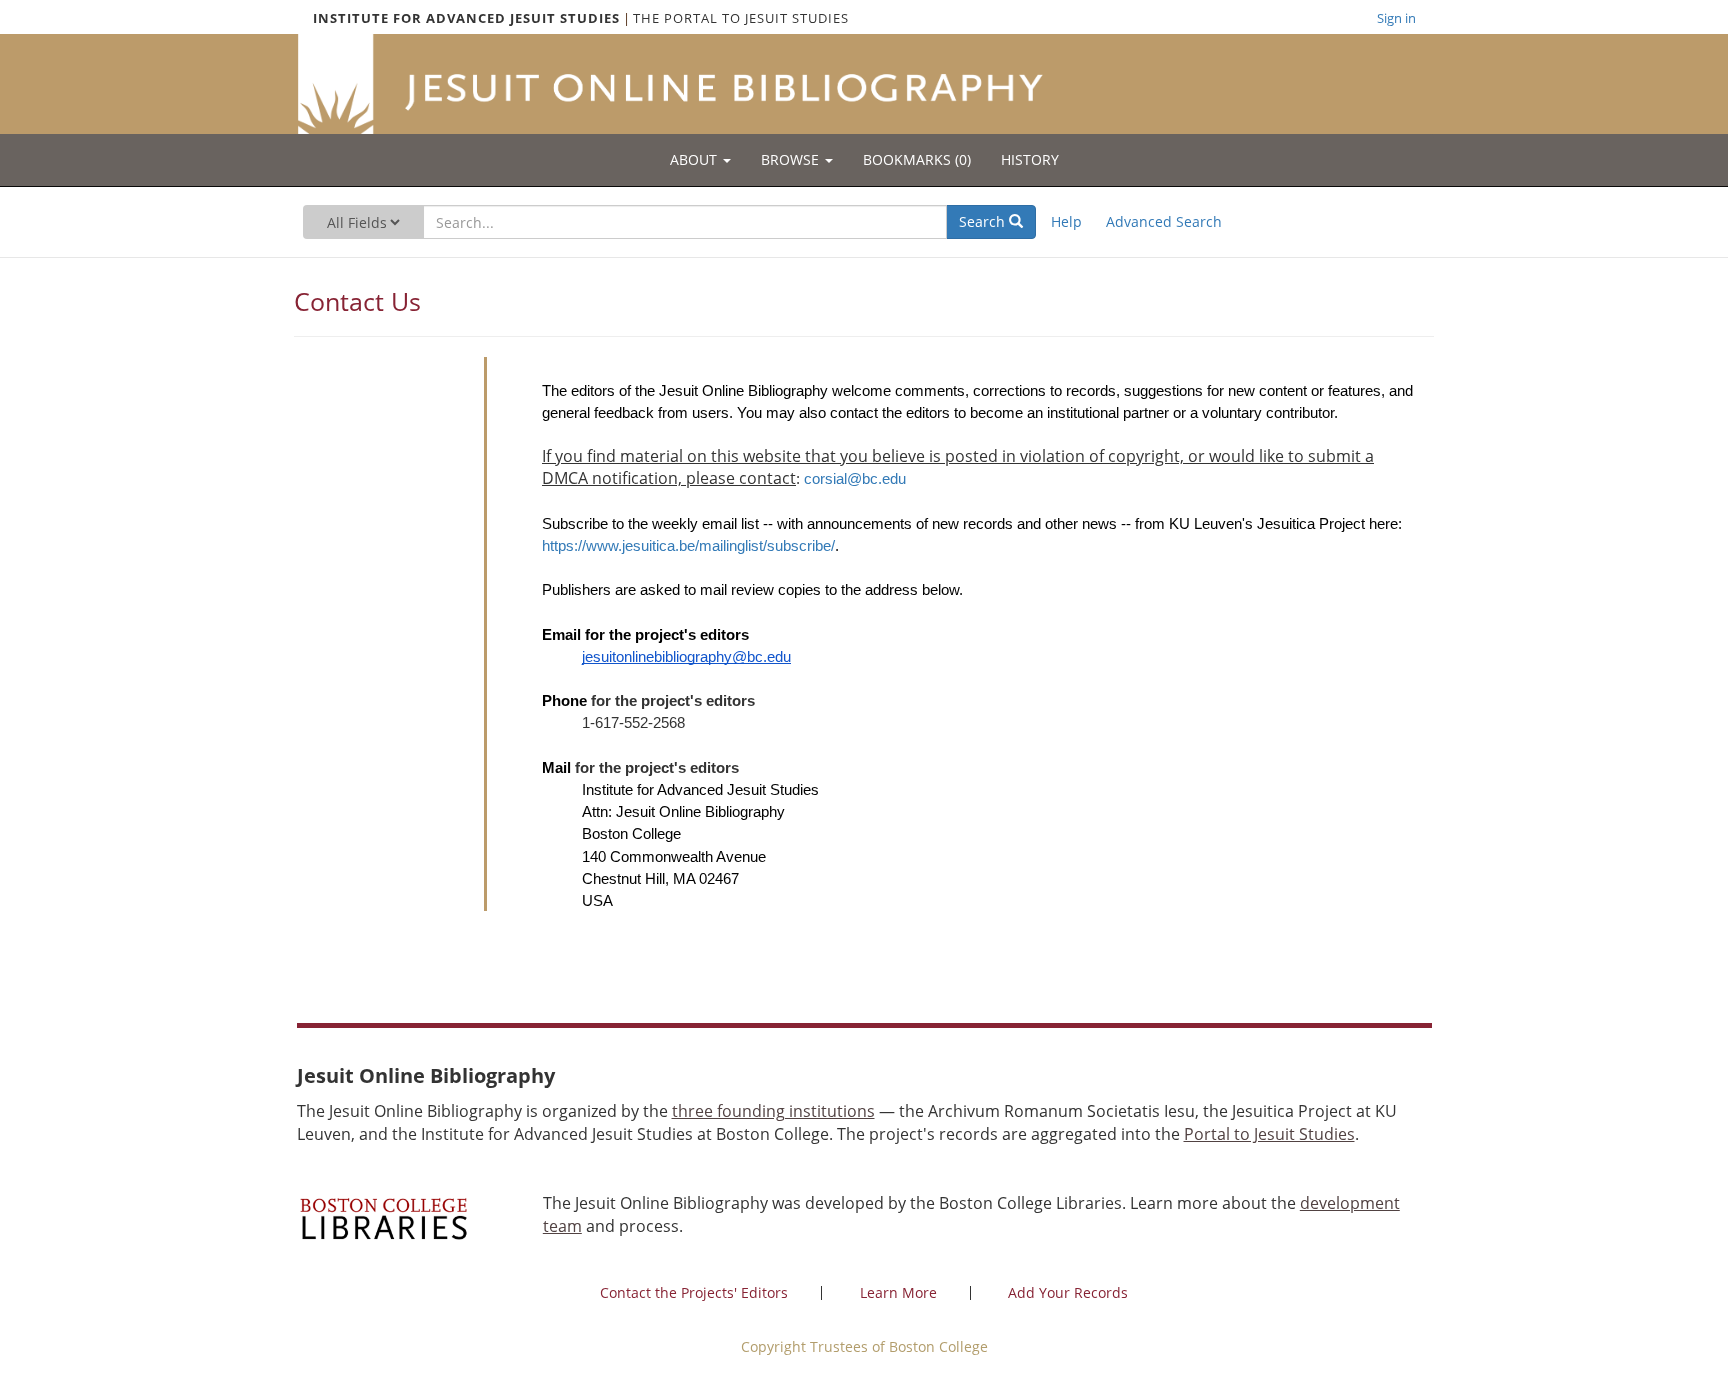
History (1030, 159)
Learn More (898, 1292)
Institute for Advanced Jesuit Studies (466, 18)
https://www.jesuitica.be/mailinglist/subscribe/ (688, 546)
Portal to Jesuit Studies (1269, 1134)
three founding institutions (773, 1111)
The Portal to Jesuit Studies (741, 18)
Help (1066, 221)
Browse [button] (792, 159)
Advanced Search (1164, 221)
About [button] (695, 159)
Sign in (1396, 18)
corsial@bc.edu (855, 479)
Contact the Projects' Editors (694, 1292)
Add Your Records (1068, 1292)
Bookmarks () (917, 159)
